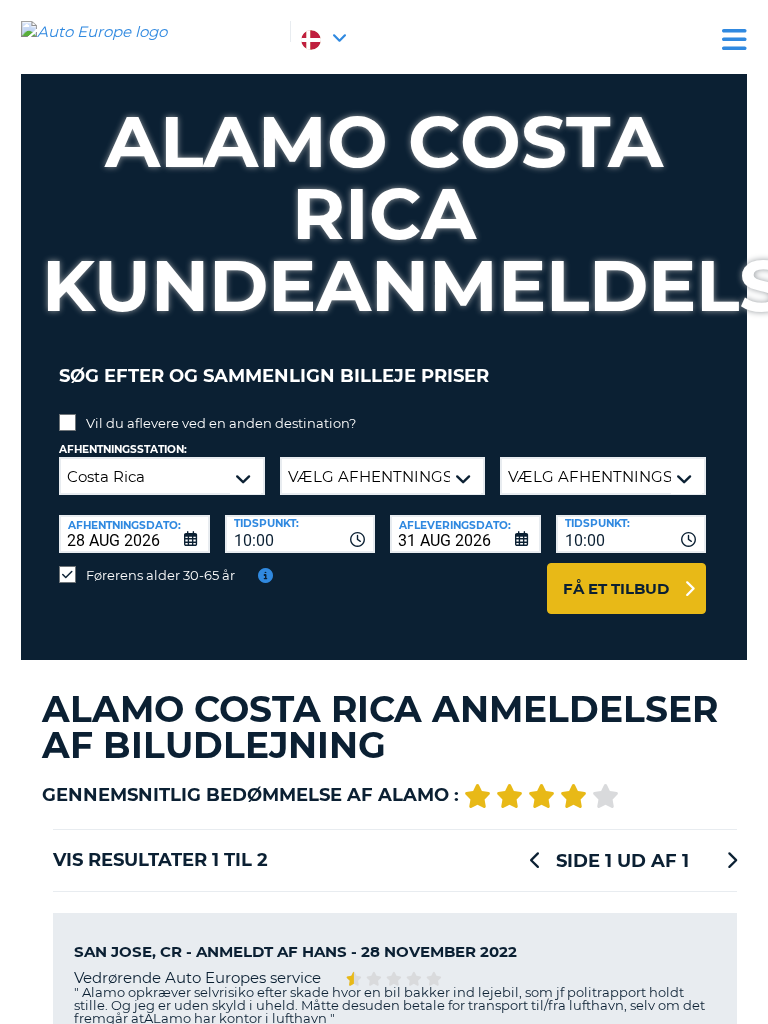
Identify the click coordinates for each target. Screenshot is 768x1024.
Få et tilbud (616, 588)
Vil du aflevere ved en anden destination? (221, 423)
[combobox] (300, 534)
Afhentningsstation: (123, 449)
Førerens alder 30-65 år (160, 575)
